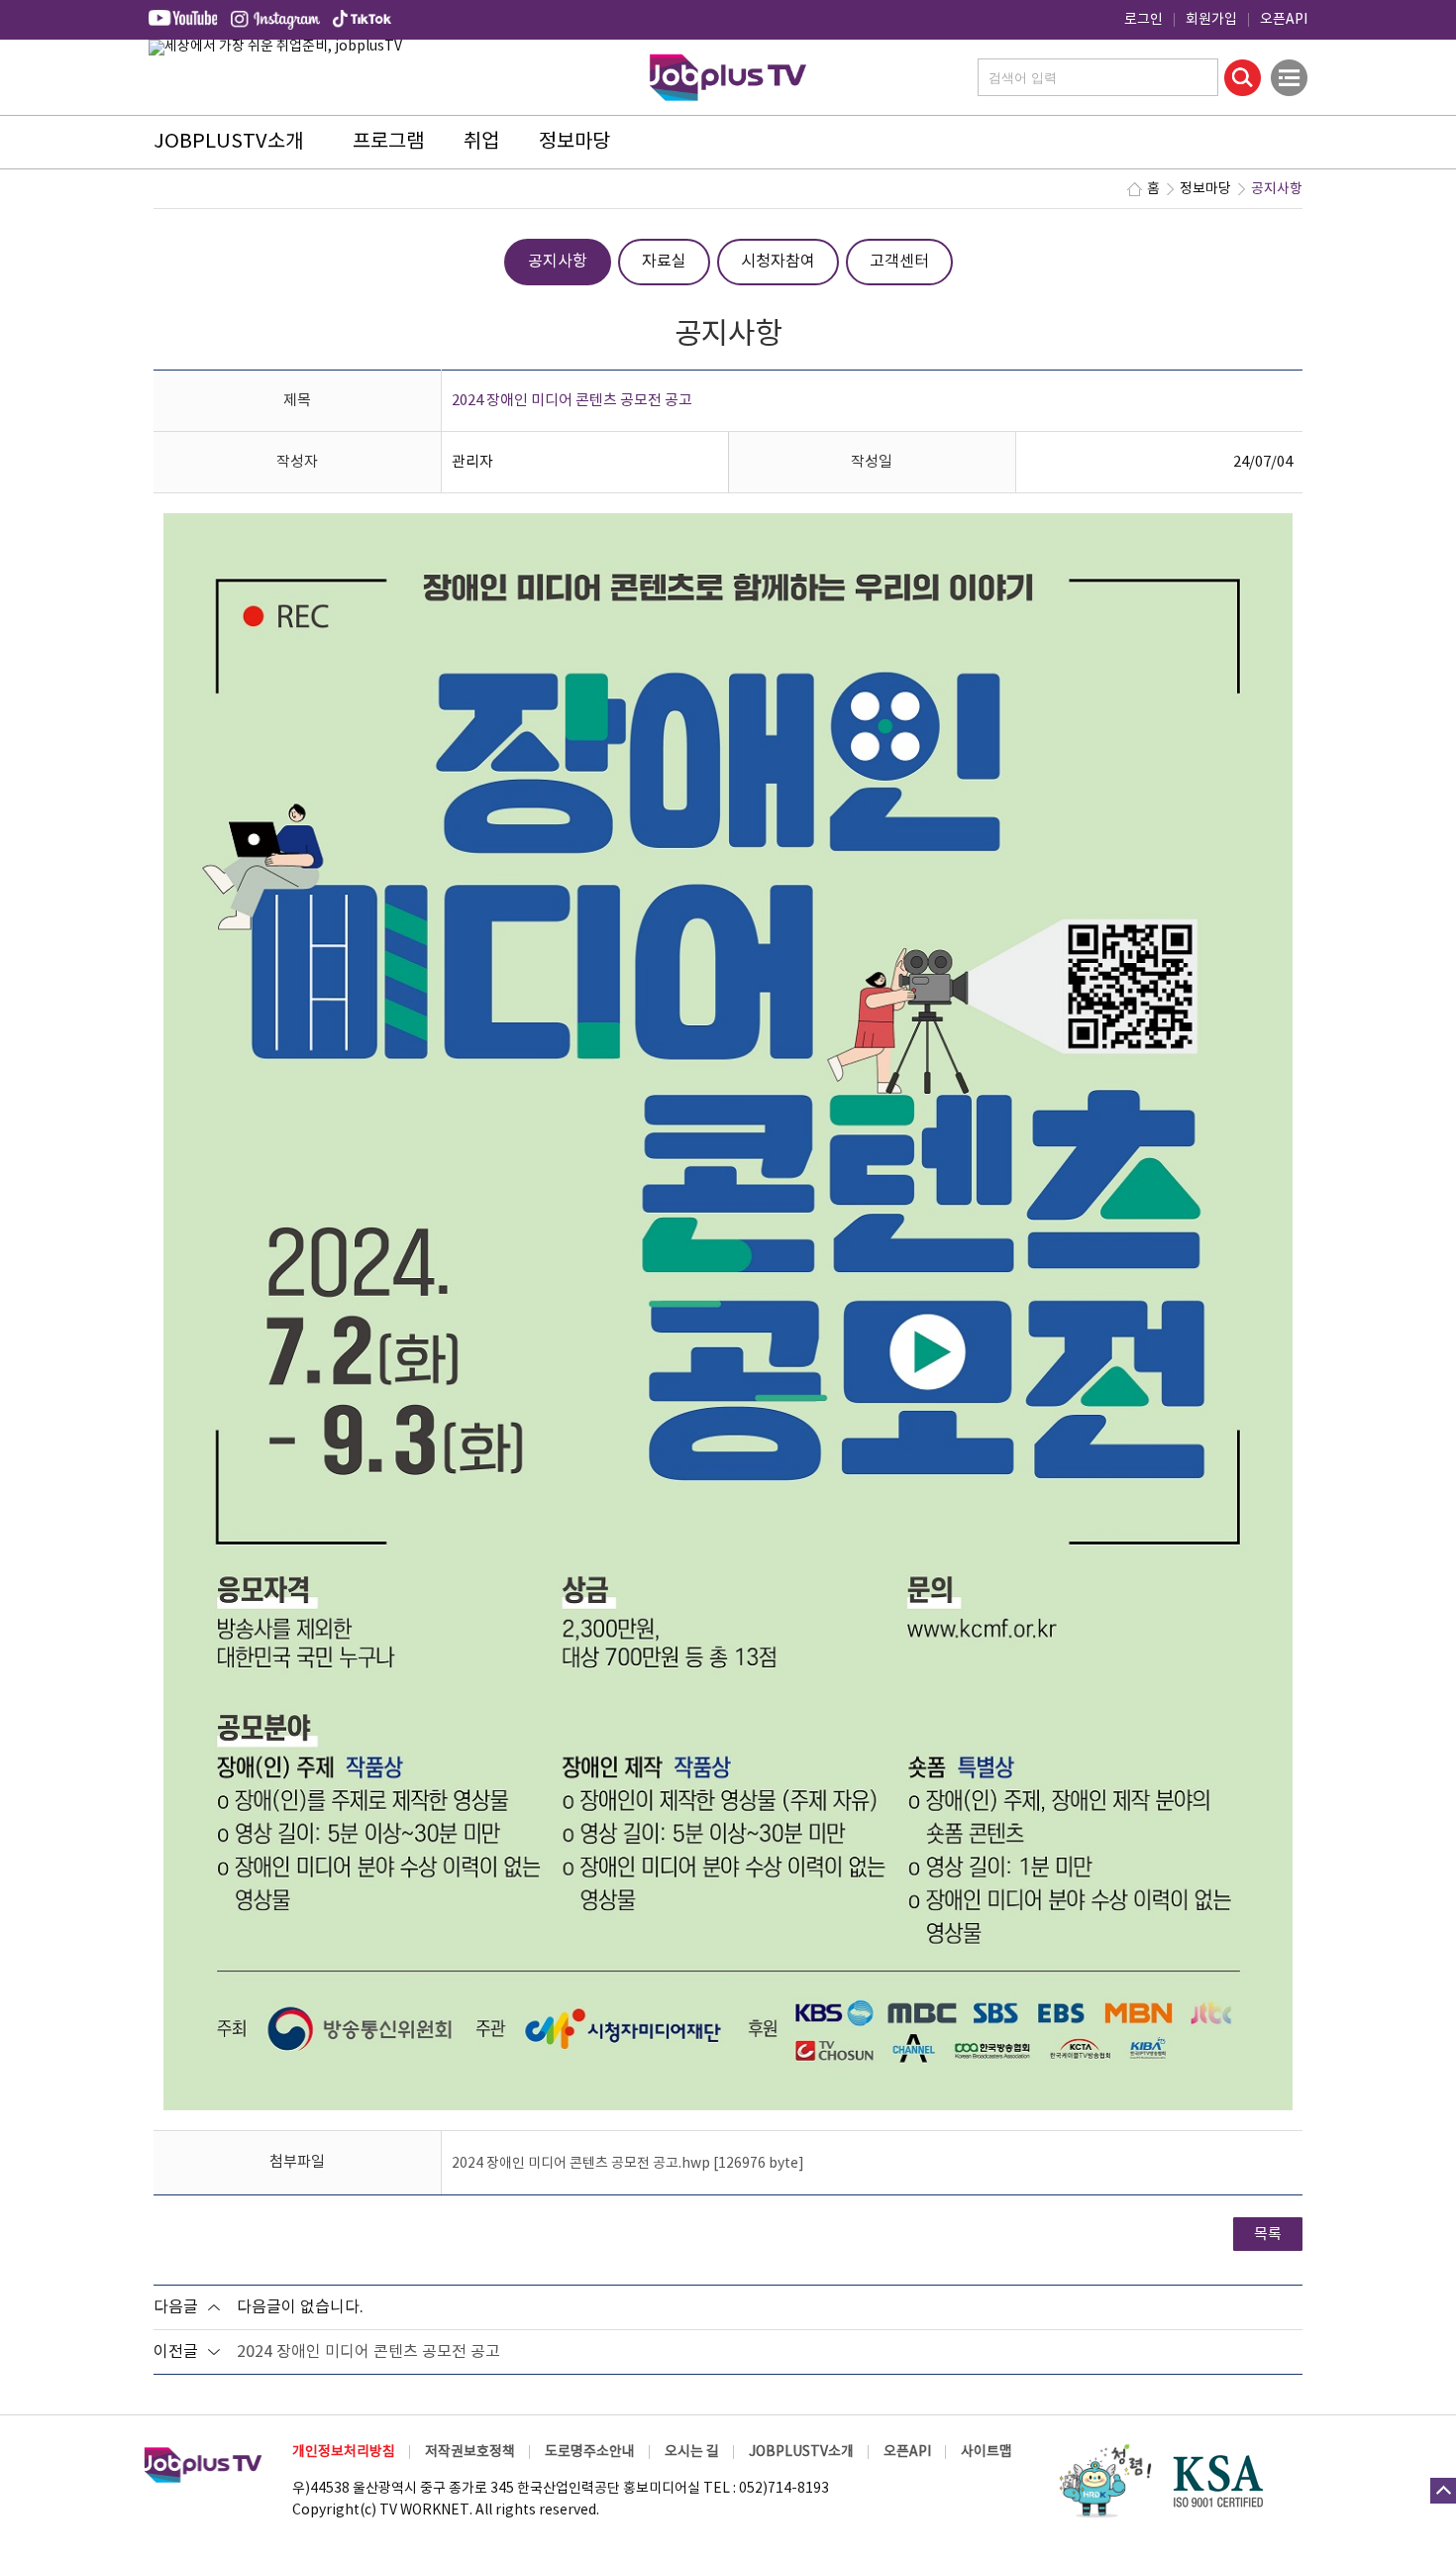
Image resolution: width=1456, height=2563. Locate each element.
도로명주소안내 (590, 2452)
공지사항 (558, 262)
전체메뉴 (1289, 78)
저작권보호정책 (470, 2452)
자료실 (664, 262)
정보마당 (574, 142)
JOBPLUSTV (728, 75)
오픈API (1284, 20)
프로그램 (388, 142)
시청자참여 (778, 262)
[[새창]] (1104, 2481)
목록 (1268, 2235)
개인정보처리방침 (344, 2452)
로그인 (1144, 20)
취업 (481, 142)
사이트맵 (987, 2452)
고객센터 (899, 262)
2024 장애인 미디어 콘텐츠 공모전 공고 (368, 2352)
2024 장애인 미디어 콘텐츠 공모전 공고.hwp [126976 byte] (628, 2164)
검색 (1243, 78)
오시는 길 (692, 2452)
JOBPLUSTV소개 (228, 142)
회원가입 (1211, 20)
